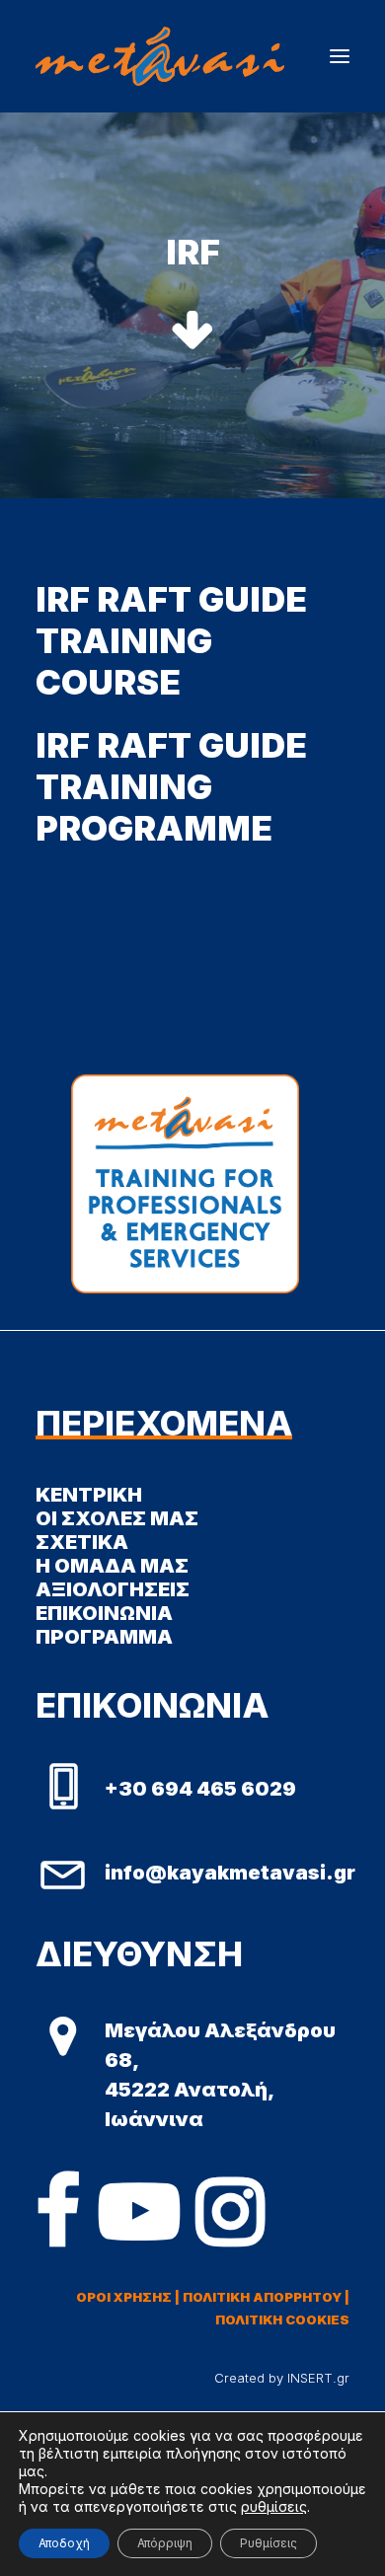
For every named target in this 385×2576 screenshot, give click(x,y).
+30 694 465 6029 (200, 1789)
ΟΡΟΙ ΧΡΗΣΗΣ (124, 2297)
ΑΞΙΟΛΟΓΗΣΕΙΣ (113, 1589)
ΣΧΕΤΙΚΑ (82, 1542)
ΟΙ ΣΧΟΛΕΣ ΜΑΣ (117, 1518)
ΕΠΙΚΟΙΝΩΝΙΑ (104, 1613)
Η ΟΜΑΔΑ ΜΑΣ (112, 1566)
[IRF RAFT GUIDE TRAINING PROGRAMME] (192, 786)
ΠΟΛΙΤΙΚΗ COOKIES (282, 2319)
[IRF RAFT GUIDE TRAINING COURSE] (192, 640)
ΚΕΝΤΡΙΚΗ (89, 1495)
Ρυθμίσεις (269, 2543)
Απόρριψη (165, 2543)
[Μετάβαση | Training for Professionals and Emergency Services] (160, 56)
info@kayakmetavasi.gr (230, 1873)
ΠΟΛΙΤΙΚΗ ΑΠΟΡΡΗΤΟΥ (262, 2297)
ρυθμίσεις (274, 2506)
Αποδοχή (64, 2543)
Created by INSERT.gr (282, 2378)
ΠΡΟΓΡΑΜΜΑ (104, 1637)
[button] (340, 56)
